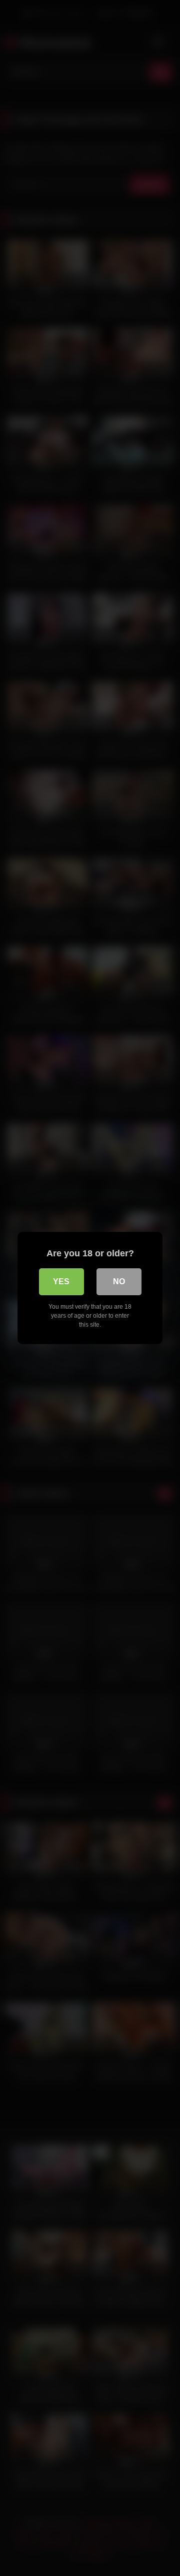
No (119, 1282)
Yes (61, 1282)
